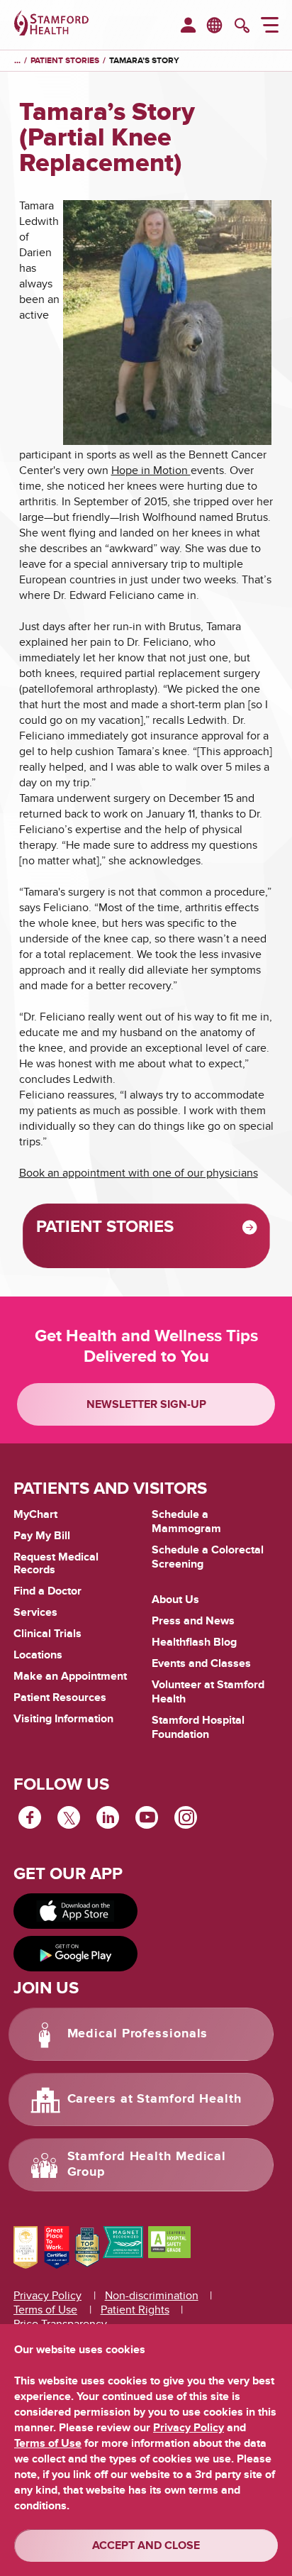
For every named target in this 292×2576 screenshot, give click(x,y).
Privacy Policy (47, 2296)
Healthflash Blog (194, 1642)
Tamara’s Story (144, 61)
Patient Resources (60, 1697)
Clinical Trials (47, 1634)
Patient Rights (135, 2310)
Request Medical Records (56, 1564)
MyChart (35, 1515)
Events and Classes (201, 1663)
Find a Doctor (47, 1591)
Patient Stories (65, 61)
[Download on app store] (75, 1911)
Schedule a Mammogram (186, 1521)
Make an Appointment (70, 1676)
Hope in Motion (151, 470)
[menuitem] (188, 26)
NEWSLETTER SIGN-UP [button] (146, 1404)
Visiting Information (63, 1719)
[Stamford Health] (51, 25)
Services (35, 1612)
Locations (38, 1655)
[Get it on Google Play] (75, 1954)
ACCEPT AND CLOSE (146, 2545)
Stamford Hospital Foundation (198, 1727)
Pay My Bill (42, 1536)
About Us (175, 1600)
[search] (242, 27)
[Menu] (270, 27)
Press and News (193, 1621)
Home (17, 61)
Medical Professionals (138, 2034)
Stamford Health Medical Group (147, 2164)
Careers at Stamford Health (155, 2099)
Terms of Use (45, 2310)
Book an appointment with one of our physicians (139, 1173)
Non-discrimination (152, 2296)
